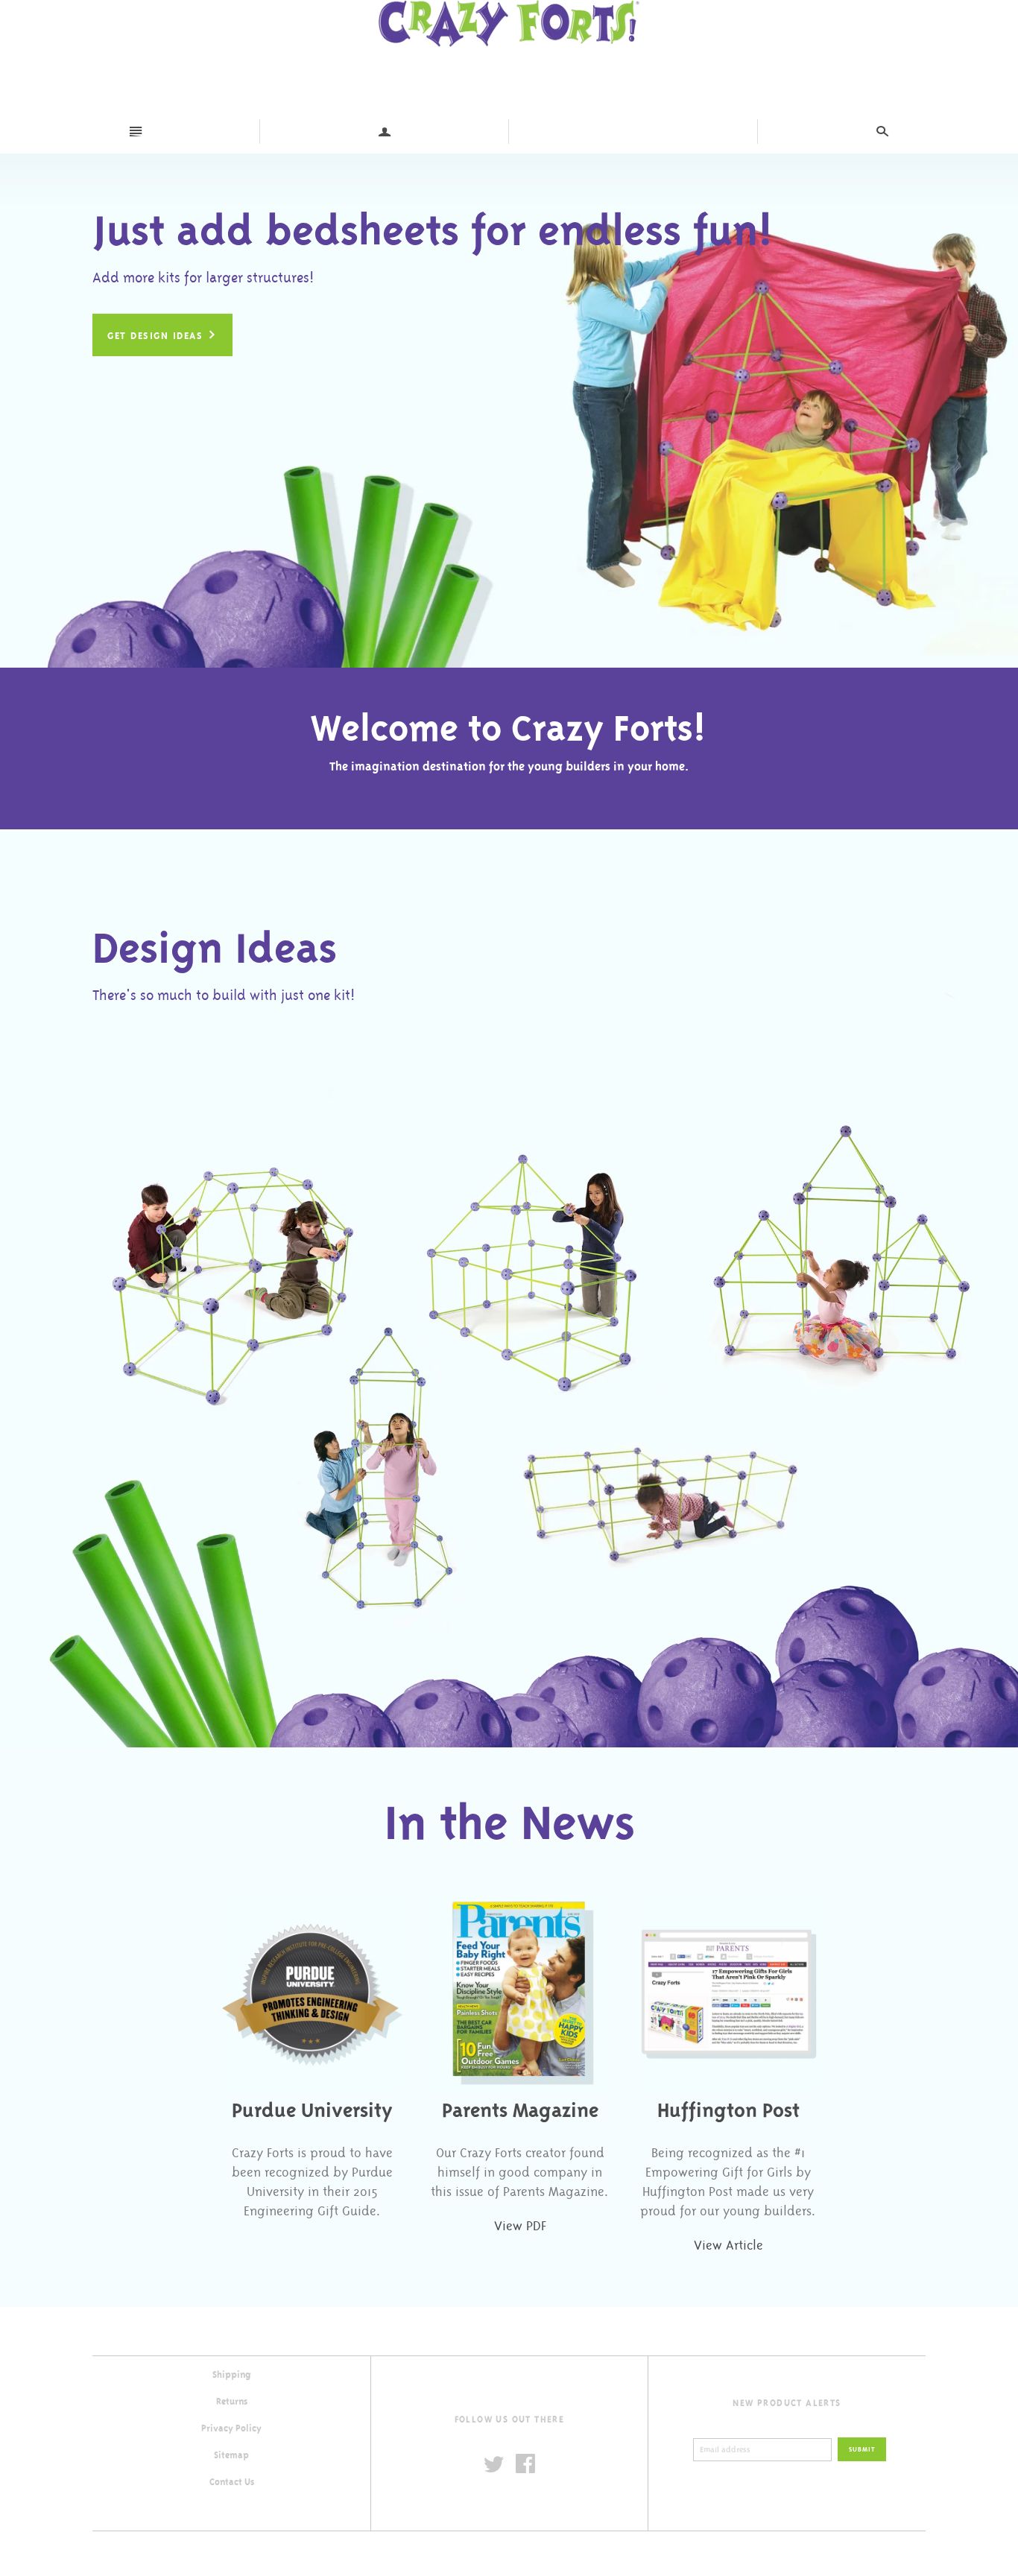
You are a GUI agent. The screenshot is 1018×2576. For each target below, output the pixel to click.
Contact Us (232, 2482)
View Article (728, 2245)
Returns (232, 2402)
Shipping (232, 2375)
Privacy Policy (231, 2428)
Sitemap (231, 2455)
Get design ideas (162, 335)
